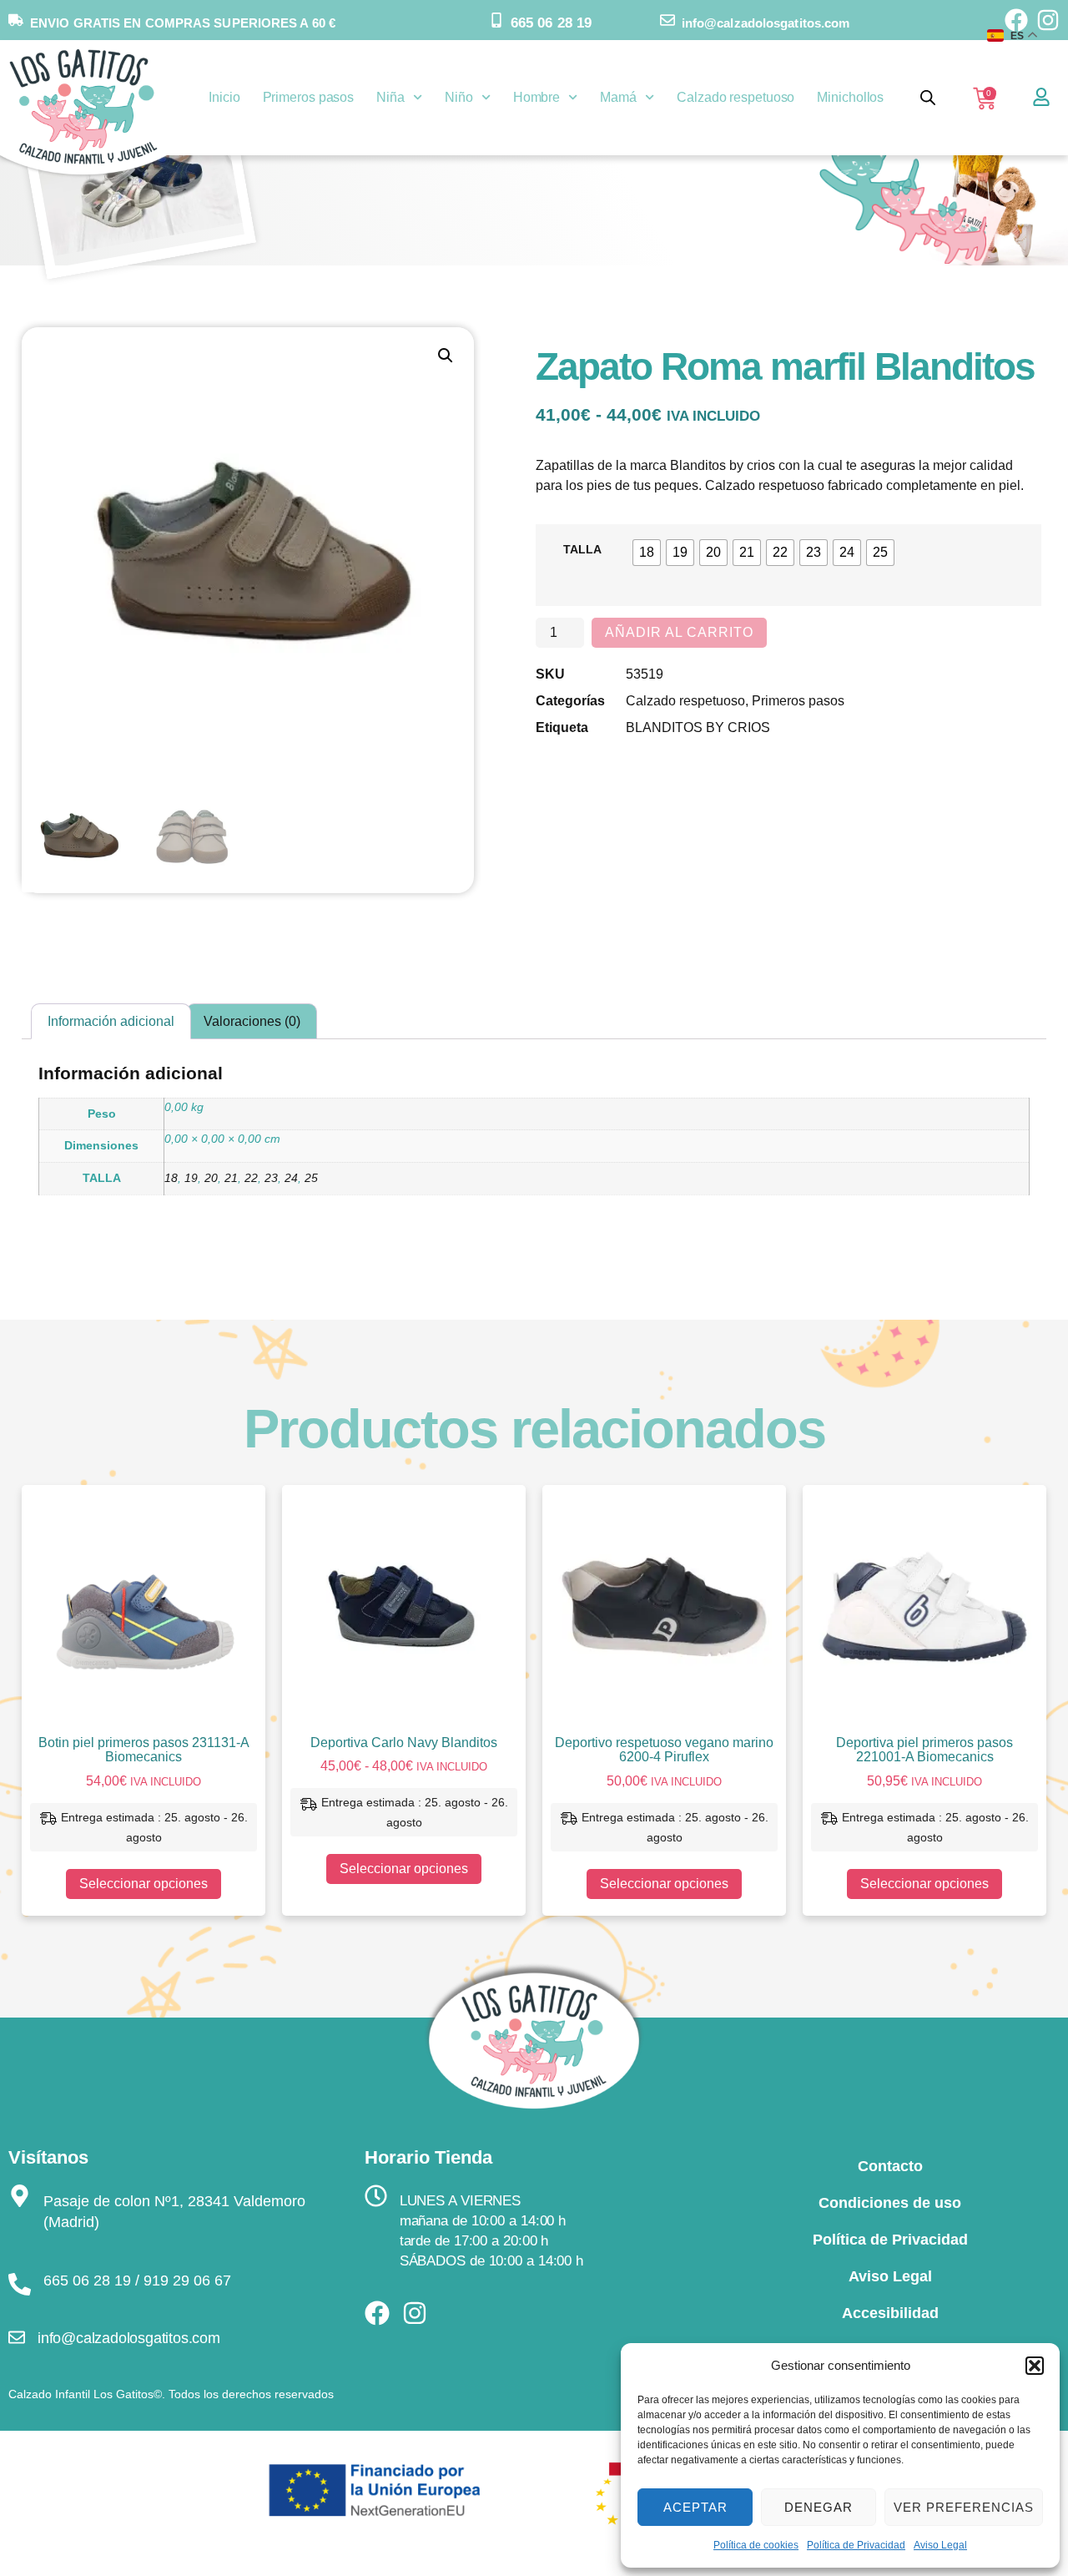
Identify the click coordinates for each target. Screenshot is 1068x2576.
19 (191, 1178)
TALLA (582, 549)
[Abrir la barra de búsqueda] (928, 98)
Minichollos (850, 97)
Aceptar (695, 2507)
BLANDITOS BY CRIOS (698, 727)
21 (231, 1178)
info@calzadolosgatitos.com (766, 23)
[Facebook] (377, 2313)
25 (311, 1178)
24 (291, 1178)
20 (211, 1178)
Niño (459, 97)
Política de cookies (756, 2545)
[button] (1035, 2366)
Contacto (890, 2166)
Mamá (618, 97)
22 (251, 1178)
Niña (390, 97)
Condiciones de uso (890, 2203)
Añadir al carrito (679, 632)
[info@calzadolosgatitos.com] (667, 20)
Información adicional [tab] (111, 1021)
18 (171, 1178)
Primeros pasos (309, 97)
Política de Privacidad (856, 2545)
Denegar (819, 2507)
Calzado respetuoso (736, 97)
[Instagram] (415, 2313)
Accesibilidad (890, 2313)
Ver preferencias (964, 2507)
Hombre (537, 97)
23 (271, 1178)
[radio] (647, 553)
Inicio (224, 97)
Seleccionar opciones (144, 1884)
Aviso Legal (940, 2545)
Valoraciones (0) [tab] (252, 1021)
